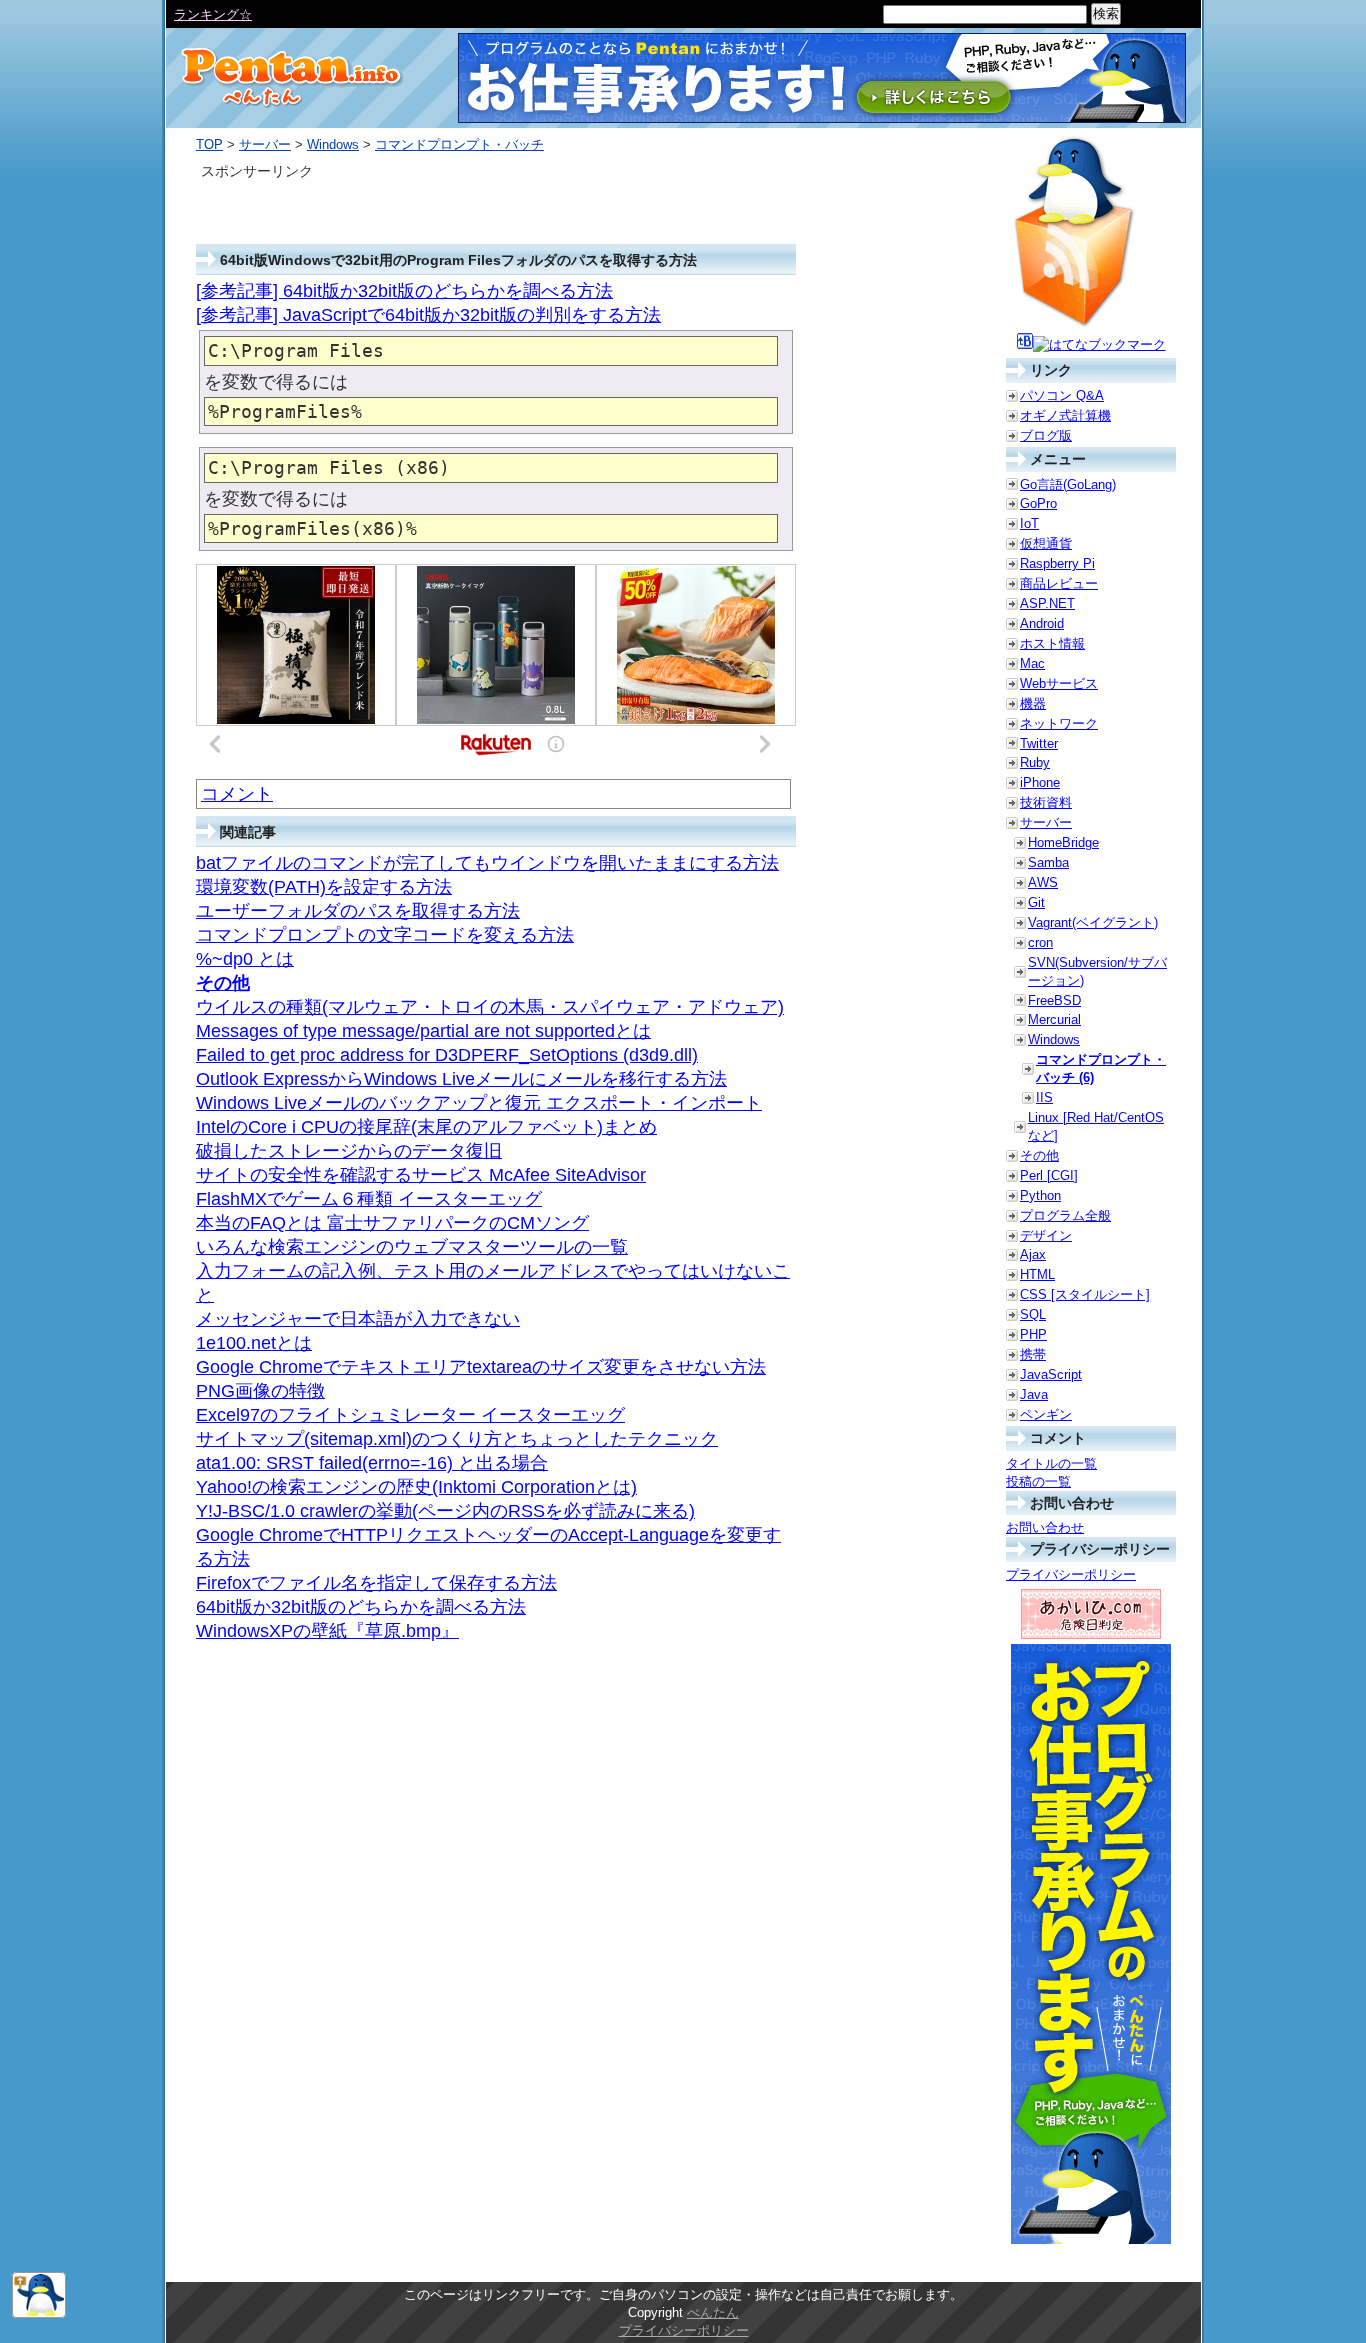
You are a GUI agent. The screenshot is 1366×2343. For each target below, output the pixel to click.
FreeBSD (1054, 1000)
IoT (1029, 523)
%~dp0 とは (245, 959)
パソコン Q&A (1062, 395)
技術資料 (1046, 802)
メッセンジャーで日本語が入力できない (358, 1319)
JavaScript (1051, 1374)
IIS (1044, 1097)
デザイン (1046, 1235)
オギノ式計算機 (1065, 415)
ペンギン (1046, 1414)
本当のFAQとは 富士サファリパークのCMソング (392, 1223)
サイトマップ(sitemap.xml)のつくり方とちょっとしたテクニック (457, 1439)
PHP (1033, 1334)
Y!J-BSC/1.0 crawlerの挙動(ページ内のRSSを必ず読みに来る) (445, 1511)
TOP (209, 144)
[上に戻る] (39, 2313)
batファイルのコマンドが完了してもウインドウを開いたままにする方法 (487, 863)
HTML (1037, 1274)
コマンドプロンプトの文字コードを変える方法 (385, 935)
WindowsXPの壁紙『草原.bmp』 (327, 1631)
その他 (223, 983)
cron (1040, 942)
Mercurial (1054, 1019)
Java (1034, 1394)
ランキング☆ (213, 14)
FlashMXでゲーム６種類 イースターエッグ (369, 1199)
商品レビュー (1059, 583)
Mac (1032, 663)
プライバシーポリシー (1071, 1574)
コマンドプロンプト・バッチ (459, 144)
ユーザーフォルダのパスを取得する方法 (358, 911)
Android (1042, 623)
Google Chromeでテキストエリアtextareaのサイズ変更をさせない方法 (481, 1367)
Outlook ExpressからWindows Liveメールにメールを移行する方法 (461, 1079)
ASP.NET (1047, 603)
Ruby (1035, 762)
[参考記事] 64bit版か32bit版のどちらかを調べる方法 (404, 291)
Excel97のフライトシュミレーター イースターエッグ (410, 1415)
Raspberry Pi (1057, 563)
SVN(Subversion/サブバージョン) (1097, 971)
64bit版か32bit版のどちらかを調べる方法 (361, 1607)
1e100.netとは (254, 1343)
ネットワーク (1059, 723)
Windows (333, 144)
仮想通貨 (1046, 543)
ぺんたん (713, 2312)
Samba (1048, 862)
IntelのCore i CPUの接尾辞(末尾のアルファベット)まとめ (426, 1127)
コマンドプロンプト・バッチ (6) (1101, 1068)
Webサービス (1059, 683)
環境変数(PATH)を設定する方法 (324, 887)
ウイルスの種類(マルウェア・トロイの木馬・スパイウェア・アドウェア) (490, 1007)
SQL (1033, 1314)
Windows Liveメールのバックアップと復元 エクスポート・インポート (479, 1103)
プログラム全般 (1065, 1215)
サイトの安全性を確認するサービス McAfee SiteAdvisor (421, 1175)
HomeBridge (1063, 842)
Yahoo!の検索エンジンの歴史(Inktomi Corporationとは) (416, 1487)
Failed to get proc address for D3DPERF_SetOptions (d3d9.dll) (447, 1055)
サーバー (265, 144)
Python (1040, 1195)
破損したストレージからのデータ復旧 (349, 1151)
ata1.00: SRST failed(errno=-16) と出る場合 (372, 1463)
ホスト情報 (1052, 643)
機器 (1033, 703)
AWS (1043, 882)
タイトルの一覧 (1051, 1463)
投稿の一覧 (1038, 1481)
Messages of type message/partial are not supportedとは (423, 1031)
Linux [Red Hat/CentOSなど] (1096, 1126)
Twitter (1039, 743)
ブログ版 (1046, 435)
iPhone (1040, 782)
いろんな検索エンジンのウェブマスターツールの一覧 (412, 1247)
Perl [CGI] (1049, 1175)
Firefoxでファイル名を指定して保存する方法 (376, 1583)
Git (1036, 902)
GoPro (1038, 503)
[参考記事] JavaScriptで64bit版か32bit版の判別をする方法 (428, 315)
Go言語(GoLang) (1068, 484)
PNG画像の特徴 (260, 1391)
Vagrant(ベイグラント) (1093, 922)
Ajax (1033, 1254)
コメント (237, 794)
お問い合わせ (1045, 1527)
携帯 (1033, 1354)
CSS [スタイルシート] (1085, 1294)
